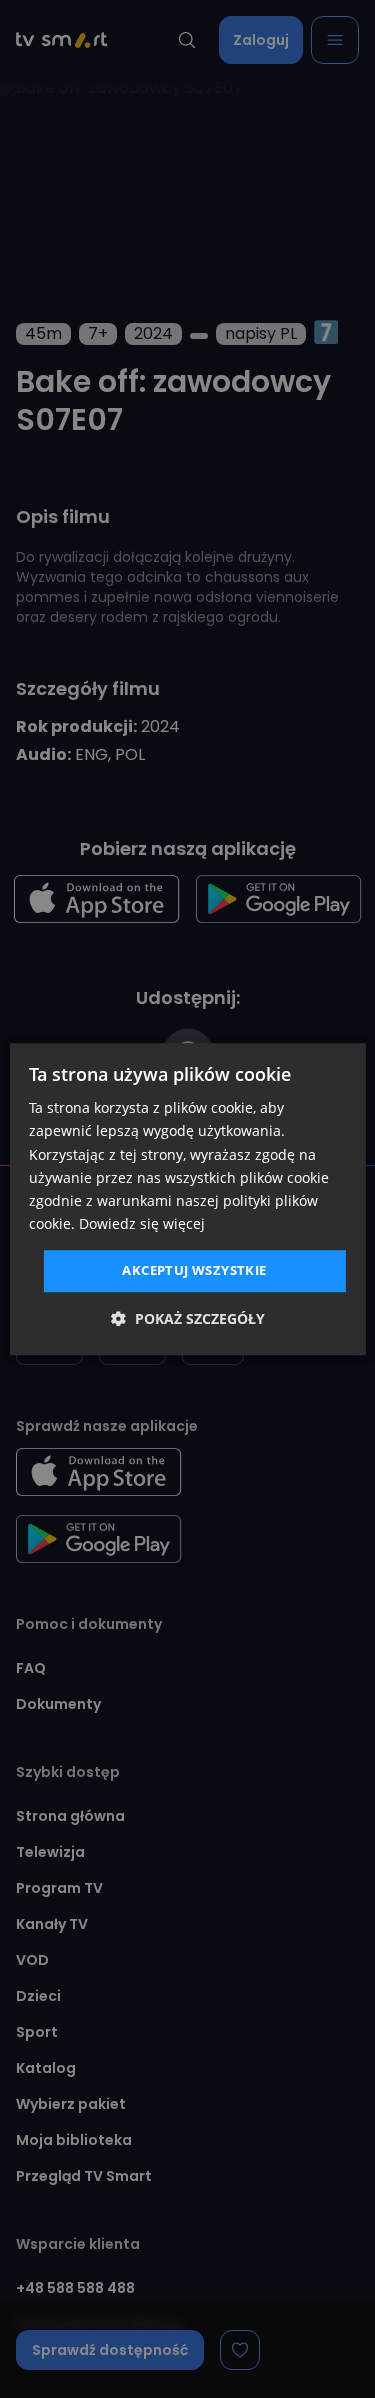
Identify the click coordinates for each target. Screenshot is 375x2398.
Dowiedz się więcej (142, 1223)
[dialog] (187, 1199)
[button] (188, 1318)
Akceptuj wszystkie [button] (194, 1270)
